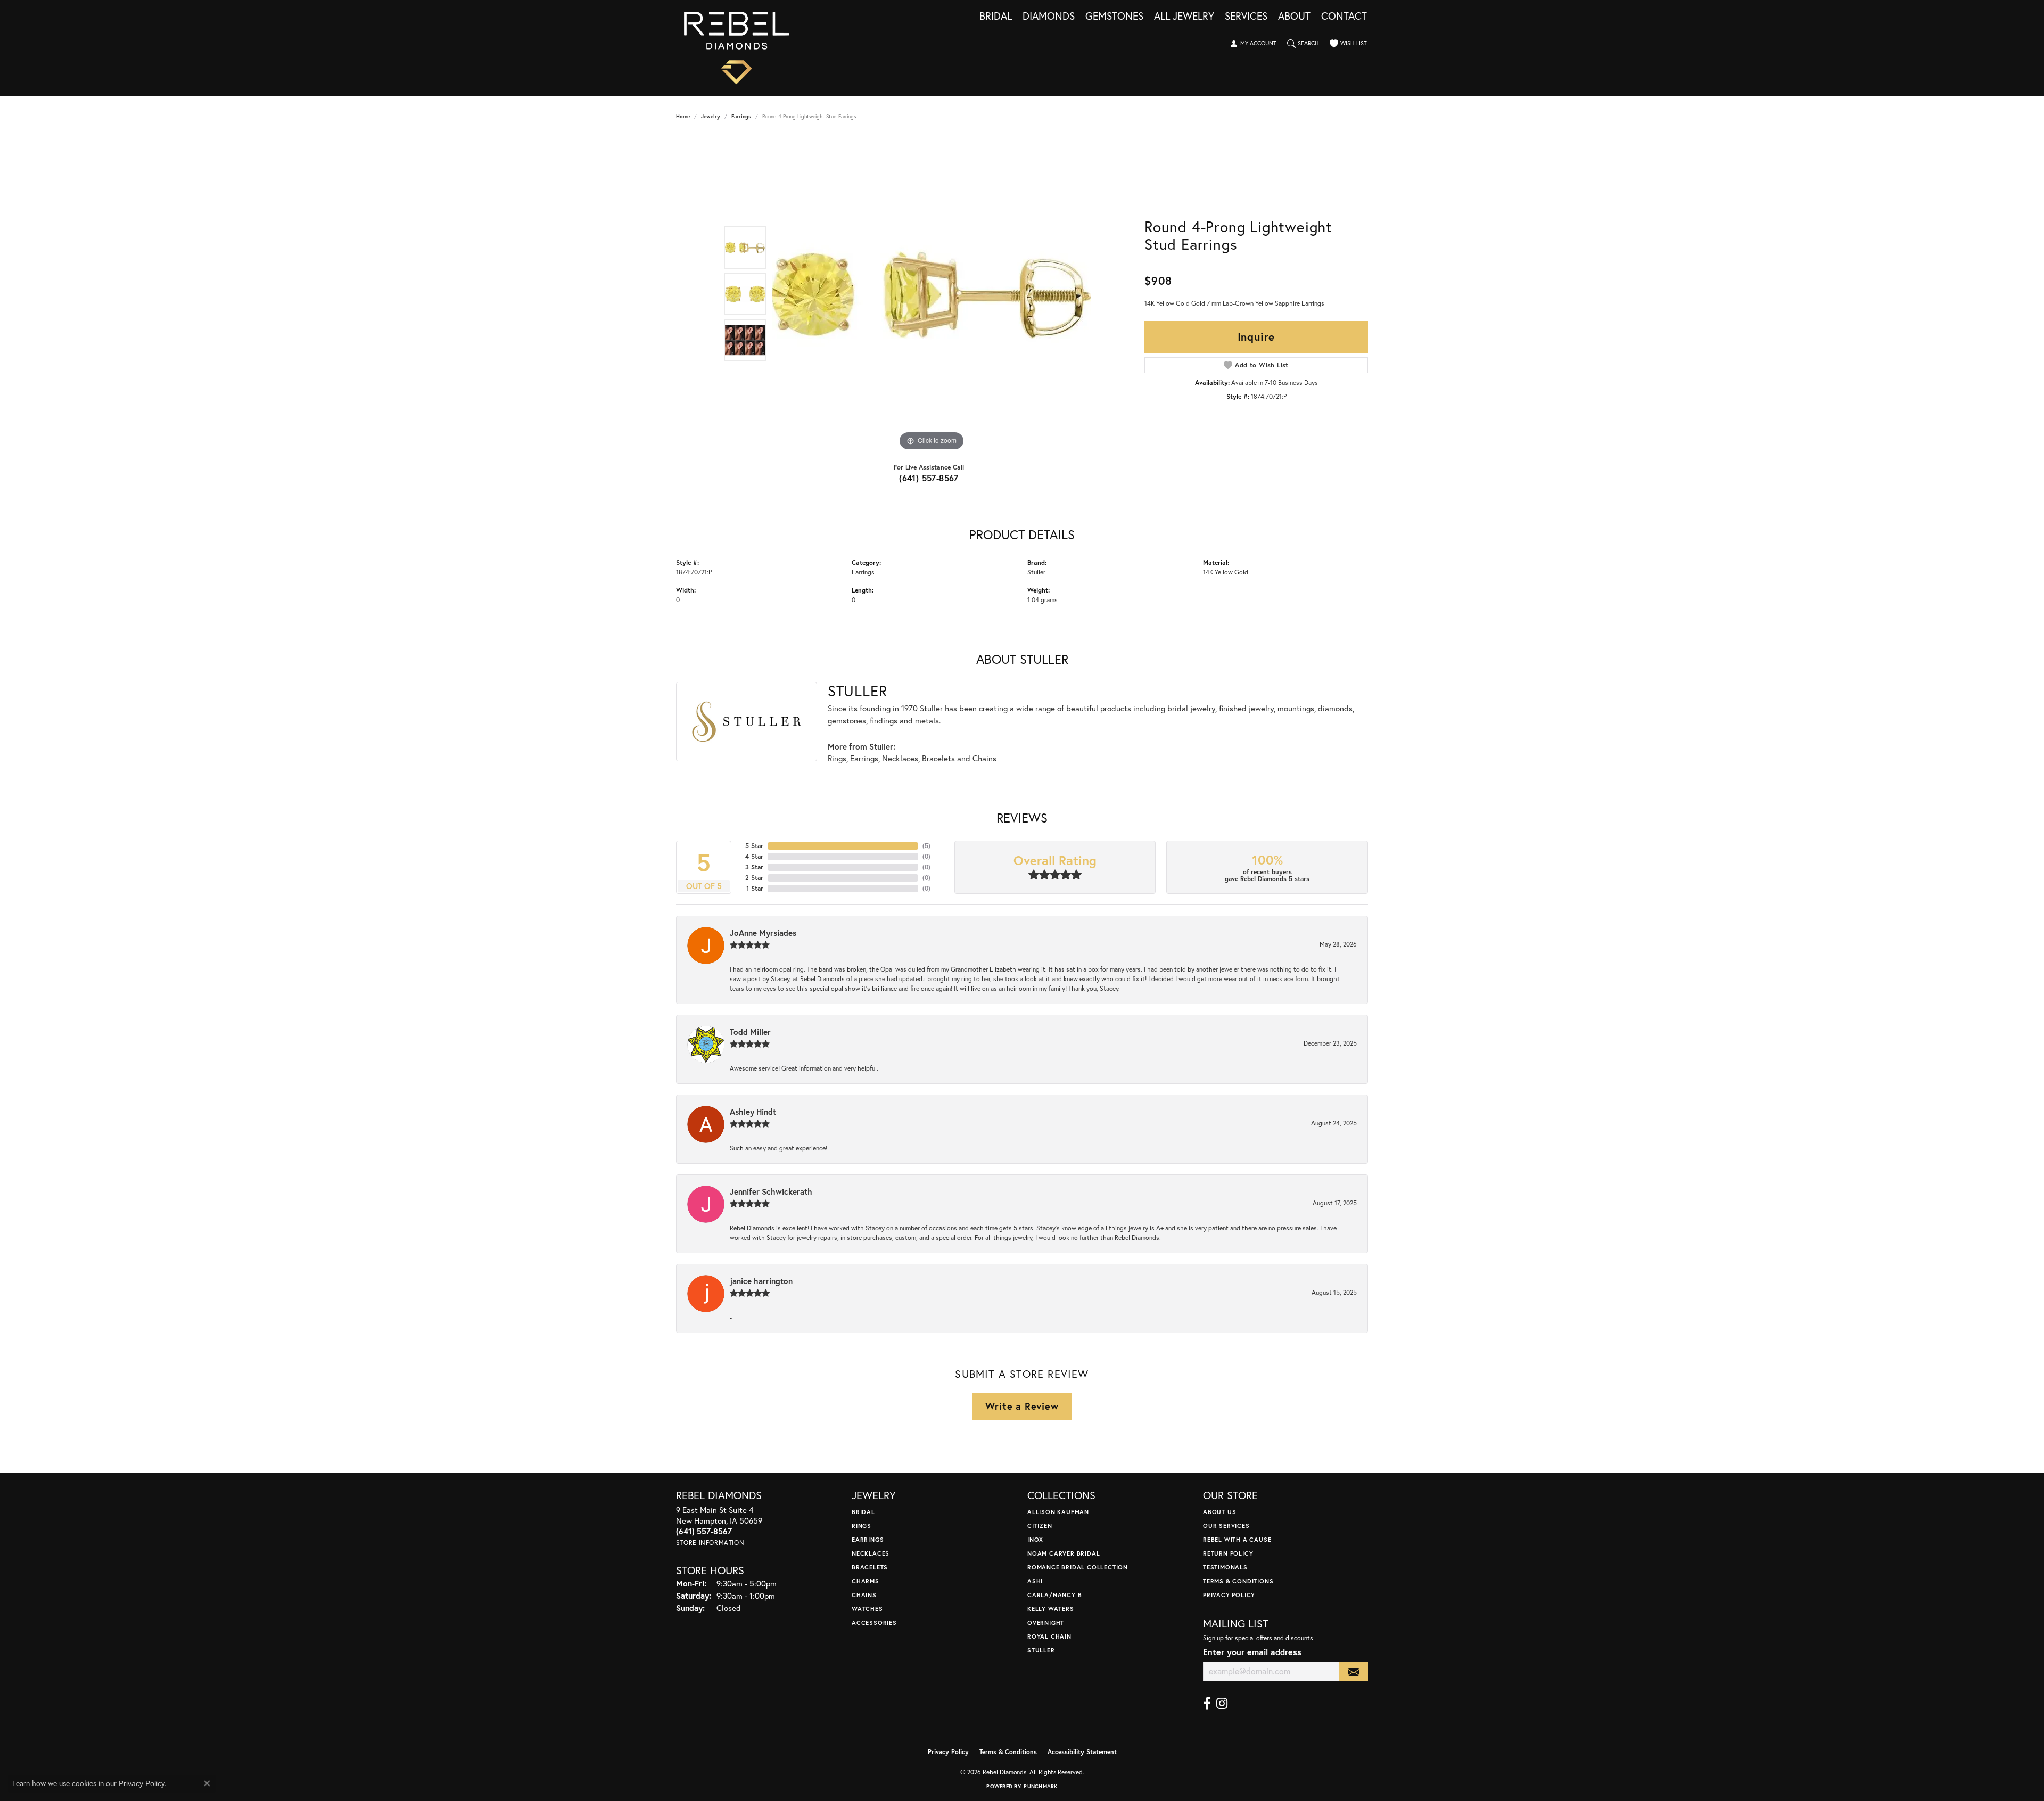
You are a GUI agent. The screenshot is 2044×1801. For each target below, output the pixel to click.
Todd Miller (750, 1032)
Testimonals (1225, 1567)
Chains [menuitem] (864, 1595)
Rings (837, 758)
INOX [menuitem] (1035, 1539)
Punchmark (1040, 1786)
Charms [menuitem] (866, 1581)
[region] (932, 294)
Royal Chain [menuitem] (1049, 1636)
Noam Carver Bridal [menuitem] (1064, 1553)
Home (683, 116)
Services (1246, 17)
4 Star (754, 856)
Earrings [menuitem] (868, 1539)
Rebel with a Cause (1237, 1539)
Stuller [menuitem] (1041, 1650)
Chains (984, 758)
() (926, 846)
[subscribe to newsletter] (1354, 1671)
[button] (1253, 44)
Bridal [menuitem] (863, 1512)
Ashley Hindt (753, 1112)
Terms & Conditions (1238, 1581)
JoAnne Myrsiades (763, 933)
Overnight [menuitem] (1046, 1622)
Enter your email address (1252, 1652)
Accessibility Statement (1082, 1752)
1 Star (755, 888)
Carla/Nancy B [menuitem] (1054, 1595)
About (1294, 17)
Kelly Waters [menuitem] (1051, 1609)
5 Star (754, 846)
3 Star (754, 867)
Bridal (996, 17)
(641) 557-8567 (929, 478)
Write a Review (1022, 1406)
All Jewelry (1184, 17)
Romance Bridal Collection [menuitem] (1078, 1567)
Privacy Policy (1229, 1595)
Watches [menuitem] (867, 1609)
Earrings (741, 116)
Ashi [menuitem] (1035, 1581)
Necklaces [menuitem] (871, 1553)
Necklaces (900, 758)
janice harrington (761, 1281)
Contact (1344, 17)
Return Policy (1228, 1553)
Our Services (1226, 1525)
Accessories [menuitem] (874, 1622)
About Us (1219, 1512)
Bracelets (938, 758)
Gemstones (1114, 17)
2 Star (754, 878)
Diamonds (1049, 17)
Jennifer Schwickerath (771, 1191)
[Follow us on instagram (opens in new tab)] (1222, 1704)
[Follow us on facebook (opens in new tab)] (1207, 1704)
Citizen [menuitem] (1040, 1525)
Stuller (1036, 572)
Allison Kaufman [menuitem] (1058, 1512)
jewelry (711, 116)
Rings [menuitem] (862, 1525)
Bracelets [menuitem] (870, 1567)
